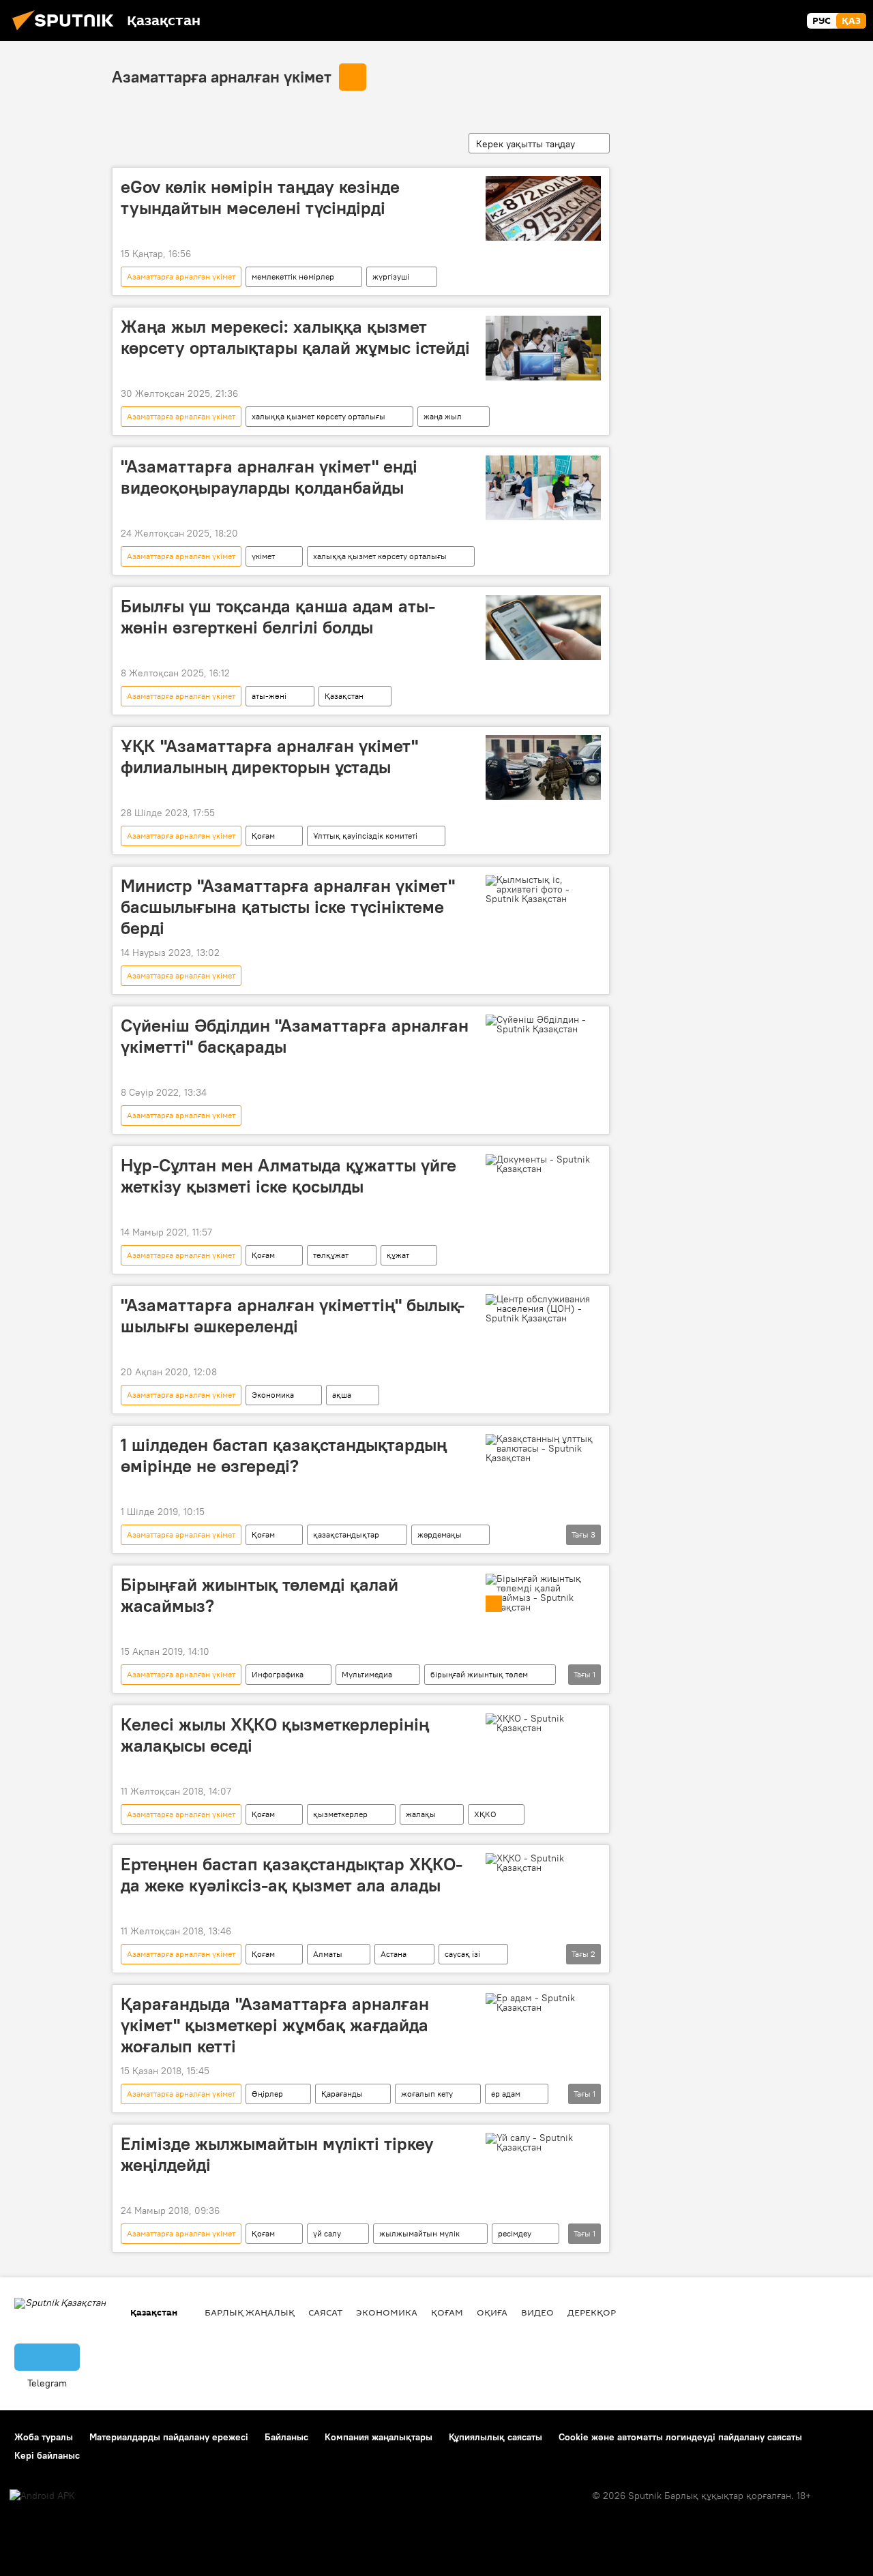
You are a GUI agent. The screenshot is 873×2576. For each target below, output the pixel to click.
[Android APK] (42, 2496)
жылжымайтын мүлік (419, 2233)
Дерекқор (592, 2312)
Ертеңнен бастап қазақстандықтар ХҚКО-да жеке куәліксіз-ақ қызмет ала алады (292, 1875)
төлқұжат (331, 1255)
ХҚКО (485, 1814)
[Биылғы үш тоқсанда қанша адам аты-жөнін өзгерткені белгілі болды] (543, 628)
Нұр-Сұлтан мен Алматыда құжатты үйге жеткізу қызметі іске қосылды (288, 1176)
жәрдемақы (440, 1534)
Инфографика (278, 1674)
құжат (398, 1255)
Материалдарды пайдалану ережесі (169, 2437)
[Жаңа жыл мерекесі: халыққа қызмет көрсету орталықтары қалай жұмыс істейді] (543, 348)
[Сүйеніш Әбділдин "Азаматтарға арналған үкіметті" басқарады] (543, 1024)
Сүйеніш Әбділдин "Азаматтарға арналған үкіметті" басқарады (295, 1036)
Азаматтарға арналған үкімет (222, 76)
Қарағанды (342, 2094)
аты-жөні (269, 696)
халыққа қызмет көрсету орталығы (319, 416)
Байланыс (286, 2437)
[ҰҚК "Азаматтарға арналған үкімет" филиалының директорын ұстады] (543, 767)
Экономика (273, 1395)
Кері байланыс (47, 2455)
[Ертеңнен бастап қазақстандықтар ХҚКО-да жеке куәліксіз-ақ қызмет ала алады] (543, 1863)
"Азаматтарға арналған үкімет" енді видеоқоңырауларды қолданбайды (269, 477)
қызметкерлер (340, 1814)
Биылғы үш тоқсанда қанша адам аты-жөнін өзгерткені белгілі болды (278, 617)
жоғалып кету (427, 2094)
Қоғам (263, 836)
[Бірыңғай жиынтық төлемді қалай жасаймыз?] (543, 1593)
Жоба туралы (44, 2437)
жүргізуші (391, 276)
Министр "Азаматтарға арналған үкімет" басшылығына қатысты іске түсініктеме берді (288, 907)
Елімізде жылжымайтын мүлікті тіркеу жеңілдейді (277, 2154)
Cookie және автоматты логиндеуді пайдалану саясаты (680, 2437)
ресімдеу (515, 2233)
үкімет (263, 556)
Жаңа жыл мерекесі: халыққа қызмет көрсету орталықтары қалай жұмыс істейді (295, 337)
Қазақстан (344, 696)
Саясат (325, 2312)
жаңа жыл (443, 416)
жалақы (421, 1814)
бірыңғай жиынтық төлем (479, 1674)
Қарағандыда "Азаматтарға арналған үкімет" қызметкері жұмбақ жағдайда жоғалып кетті (275, 2025)
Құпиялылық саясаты (495, 2437)
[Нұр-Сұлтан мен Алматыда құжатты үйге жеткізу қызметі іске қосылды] (543, 1164)
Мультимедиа (367, 1674)
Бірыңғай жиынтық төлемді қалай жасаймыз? (260, 1595)
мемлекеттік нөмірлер (293, 276)
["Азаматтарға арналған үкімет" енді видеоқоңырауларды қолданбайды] (543, 488)
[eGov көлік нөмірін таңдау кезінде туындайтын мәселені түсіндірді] (543, 208)
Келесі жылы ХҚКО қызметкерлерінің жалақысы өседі (275, 1735)
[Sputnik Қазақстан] (67, 32)
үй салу (327, 2233)
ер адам (506, 2094)
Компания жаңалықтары (379, 2437)
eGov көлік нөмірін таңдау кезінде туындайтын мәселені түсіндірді (260, 197)
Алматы (328, 1954)
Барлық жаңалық (250, 2312)
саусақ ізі (462, 1954)
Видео (537, 2312)
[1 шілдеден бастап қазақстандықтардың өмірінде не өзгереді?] (543, 1448)
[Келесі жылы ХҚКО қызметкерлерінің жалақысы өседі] (543, 1723)
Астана (394, 1954)
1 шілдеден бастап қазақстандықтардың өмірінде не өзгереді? (284, 1455)
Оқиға (492, 2312)
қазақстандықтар (346, 1534)
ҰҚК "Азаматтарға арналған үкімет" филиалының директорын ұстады (269, 757)
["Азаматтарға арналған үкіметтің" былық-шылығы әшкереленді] (543, 1308)
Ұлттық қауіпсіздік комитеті (365, 836)
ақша (342, 1395)
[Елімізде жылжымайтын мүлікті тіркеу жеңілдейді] (543, 2142)
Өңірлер (267, 2094)
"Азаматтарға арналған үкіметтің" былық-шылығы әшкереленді (293, 1316)
